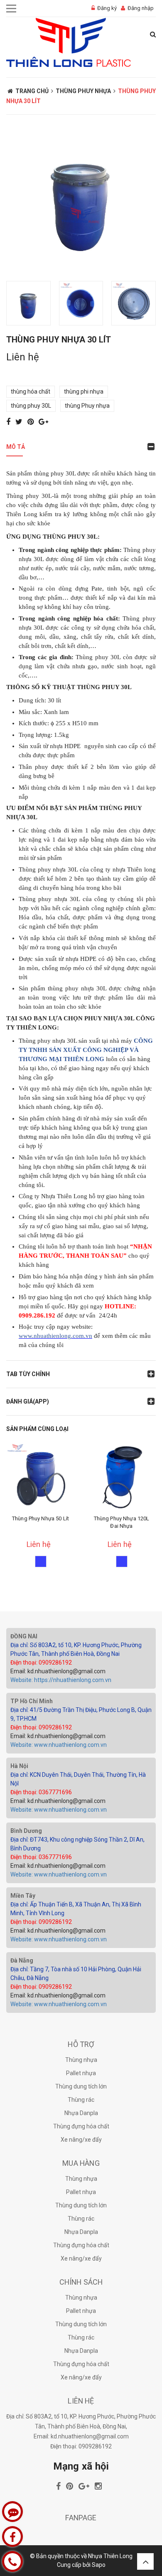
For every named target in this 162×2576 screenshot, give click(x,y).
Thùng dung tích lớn (81, 2086)
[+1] (43, 422)
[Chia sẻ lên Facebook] (9, 422)
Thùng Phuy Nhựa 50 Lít (40, 1518)
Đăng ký (107, 8)
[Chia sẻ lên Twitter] (20, 422)
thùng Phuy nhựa (87, 406)
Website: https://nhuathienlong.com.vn (61, 1680)
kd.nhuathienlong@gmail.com (90, 2436)
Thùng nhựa (81, 2060)
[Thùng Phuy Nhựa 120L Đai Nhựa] (121, 1477)
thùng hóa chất (31, 392)
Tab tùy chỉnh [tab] (28, 1374)
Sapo (99, 2565)
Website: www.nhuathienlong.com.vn (59, 1745)
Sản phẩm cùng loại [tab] (37, 1429)
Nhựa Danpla (81, 2113)
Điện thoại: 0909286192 (41, 1662)
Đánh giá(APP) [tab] (28, 1401)
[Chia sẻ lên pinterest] (31, 422)
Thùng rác (81, 2100)
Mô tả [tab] (16, 447)
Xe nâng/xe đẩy (81, 2140)
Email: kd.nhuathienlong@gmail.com (58, 1671)
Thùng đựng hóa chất (81, 2126)
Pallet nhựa (81, 2073)
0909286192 (95, 2446)
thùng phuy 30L (31, 406)
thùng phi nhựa (84, 392)
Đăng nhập (141, 8)
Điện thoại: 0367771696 (41, 1792)
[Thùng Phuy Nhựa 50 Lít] (40, 1477)
